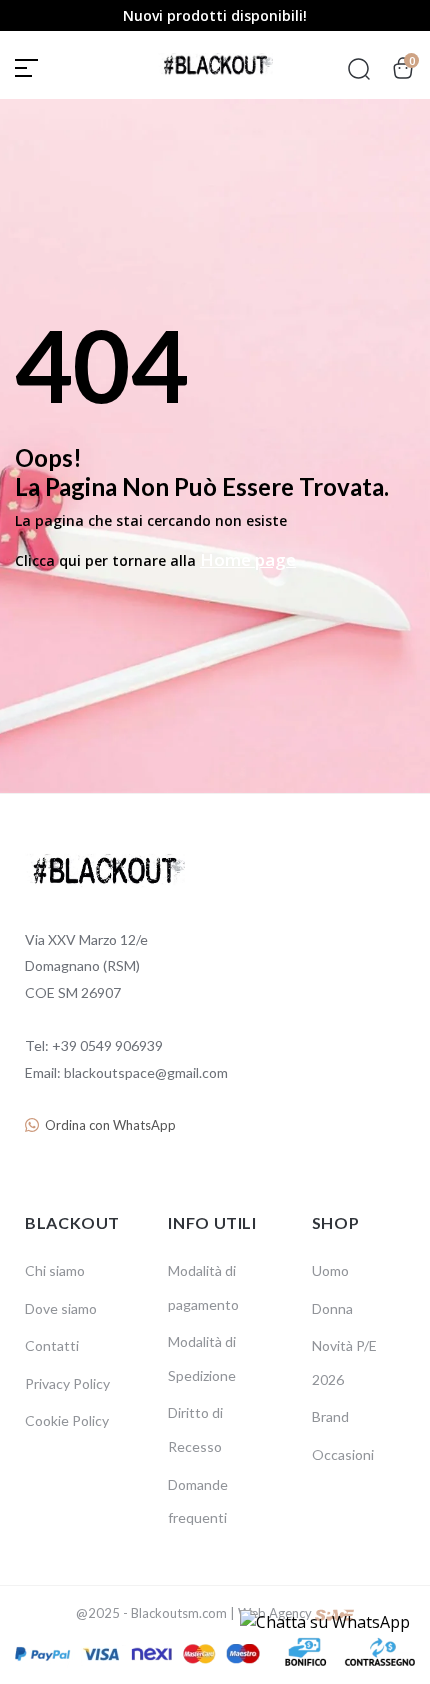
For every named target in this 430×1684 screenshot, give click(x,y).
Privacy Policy (67, 1383)
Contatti (52, 1345)
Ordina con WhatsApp (110, 1125)
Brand (330, 1416)
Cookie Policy (67, 1420)
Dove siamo (61, 1308)
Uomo (330, 1270)
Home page (248, 559)
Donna (332, 1308)
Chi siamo (55, 1270)
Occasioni (343, 1454)
